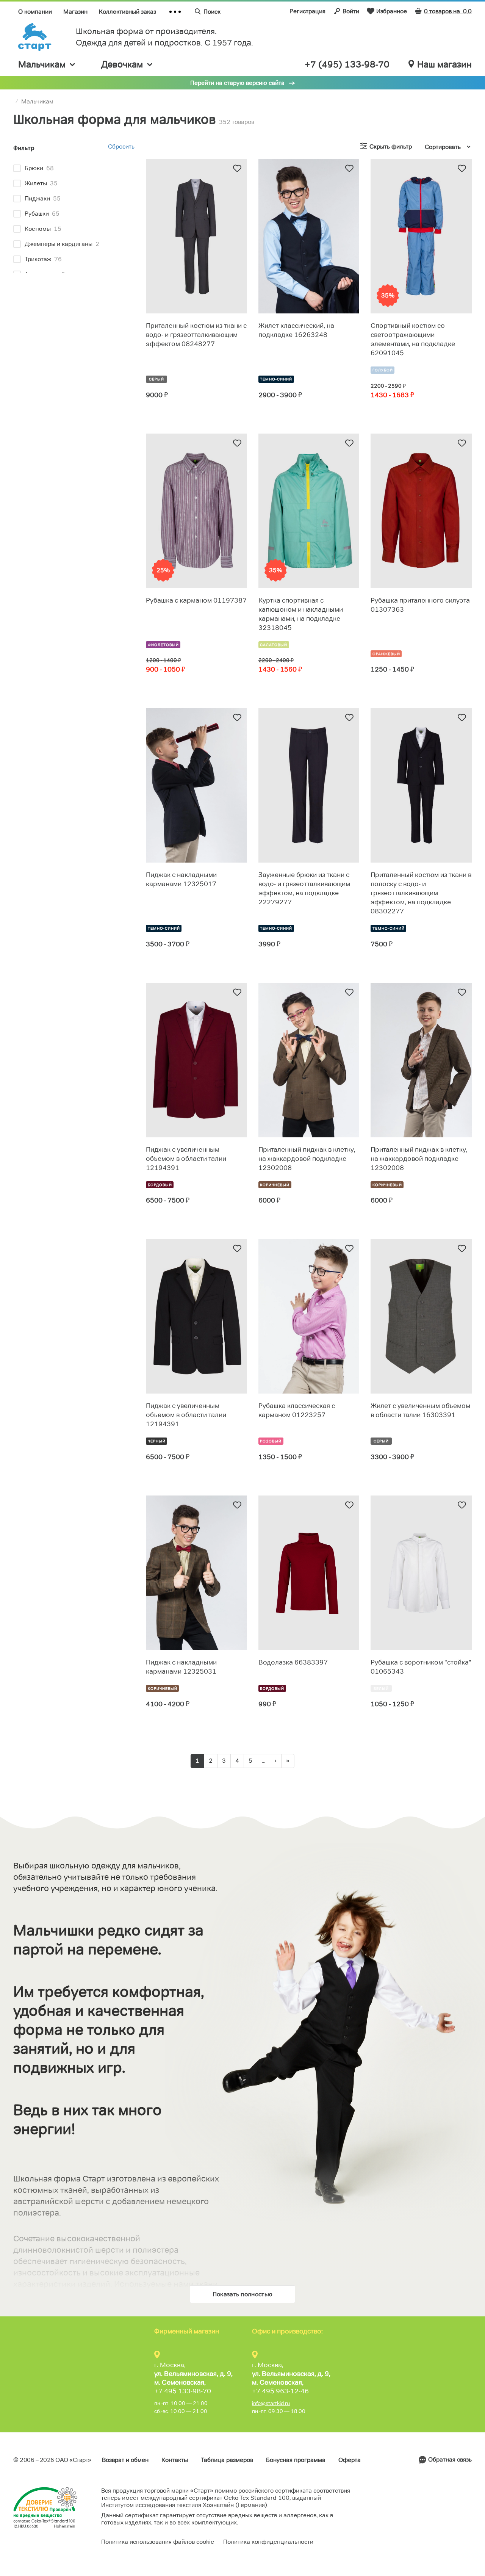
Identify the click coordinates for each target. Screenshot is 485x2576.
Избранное (392, 11)
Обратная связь (450, 2459)
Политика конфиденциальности (268, 2542)
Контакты (175, 2460)
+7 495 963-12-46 (280, 2391)
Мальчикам (42, 64)
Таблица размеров (227, 2460)
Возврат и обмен (125, 2460)
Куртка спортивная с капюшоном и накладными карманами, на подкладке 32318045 (301, 614)
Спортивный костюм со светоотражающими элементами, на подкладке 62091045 (413, 339)
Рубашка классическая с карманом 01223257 (297, 1410)
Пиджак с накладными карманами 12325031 (181, 1667)
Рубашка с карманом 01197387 (196, 600)
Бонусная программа (296, 2460)
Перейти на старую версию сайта (237, 83)
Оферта (350, 2460)
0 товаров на (448, 11)
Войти (351, 11)
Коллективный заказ (128, 12)
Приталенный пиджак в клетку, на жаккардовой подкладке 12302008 (307, 1159)
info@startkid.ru (271, 2403)
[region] (74, 216)
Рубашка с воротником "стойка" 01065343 (421, 1667)
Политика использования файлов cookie (158, 2542)
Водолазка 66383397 (293, 1662)
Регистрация (307, 11)
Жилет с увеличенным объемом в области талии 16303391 (420, 1410)
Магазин (75, 12)
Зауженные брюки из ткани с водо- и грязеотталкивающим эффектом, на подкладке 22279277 (304, 888)
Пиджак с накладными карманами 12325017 (181, 879)
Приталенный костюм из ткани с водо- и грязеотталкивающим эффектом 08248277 (196, 335)
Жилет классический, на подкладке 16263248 (296, 330)
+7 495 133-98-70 (183, 2391)
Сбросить (121, 146)
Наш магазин (444, 64)
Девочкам (122, 64)
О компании (35, 12)
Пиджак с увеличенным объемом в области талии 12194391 (186, 1159)
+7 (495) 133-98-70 (347, 64)
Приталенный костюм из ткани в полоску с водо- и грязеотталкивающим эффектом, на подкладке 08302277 (421, 893)
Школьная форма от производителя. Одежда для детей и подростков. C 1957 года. (164, 37)
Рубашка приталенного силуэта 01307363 (420, 605)
